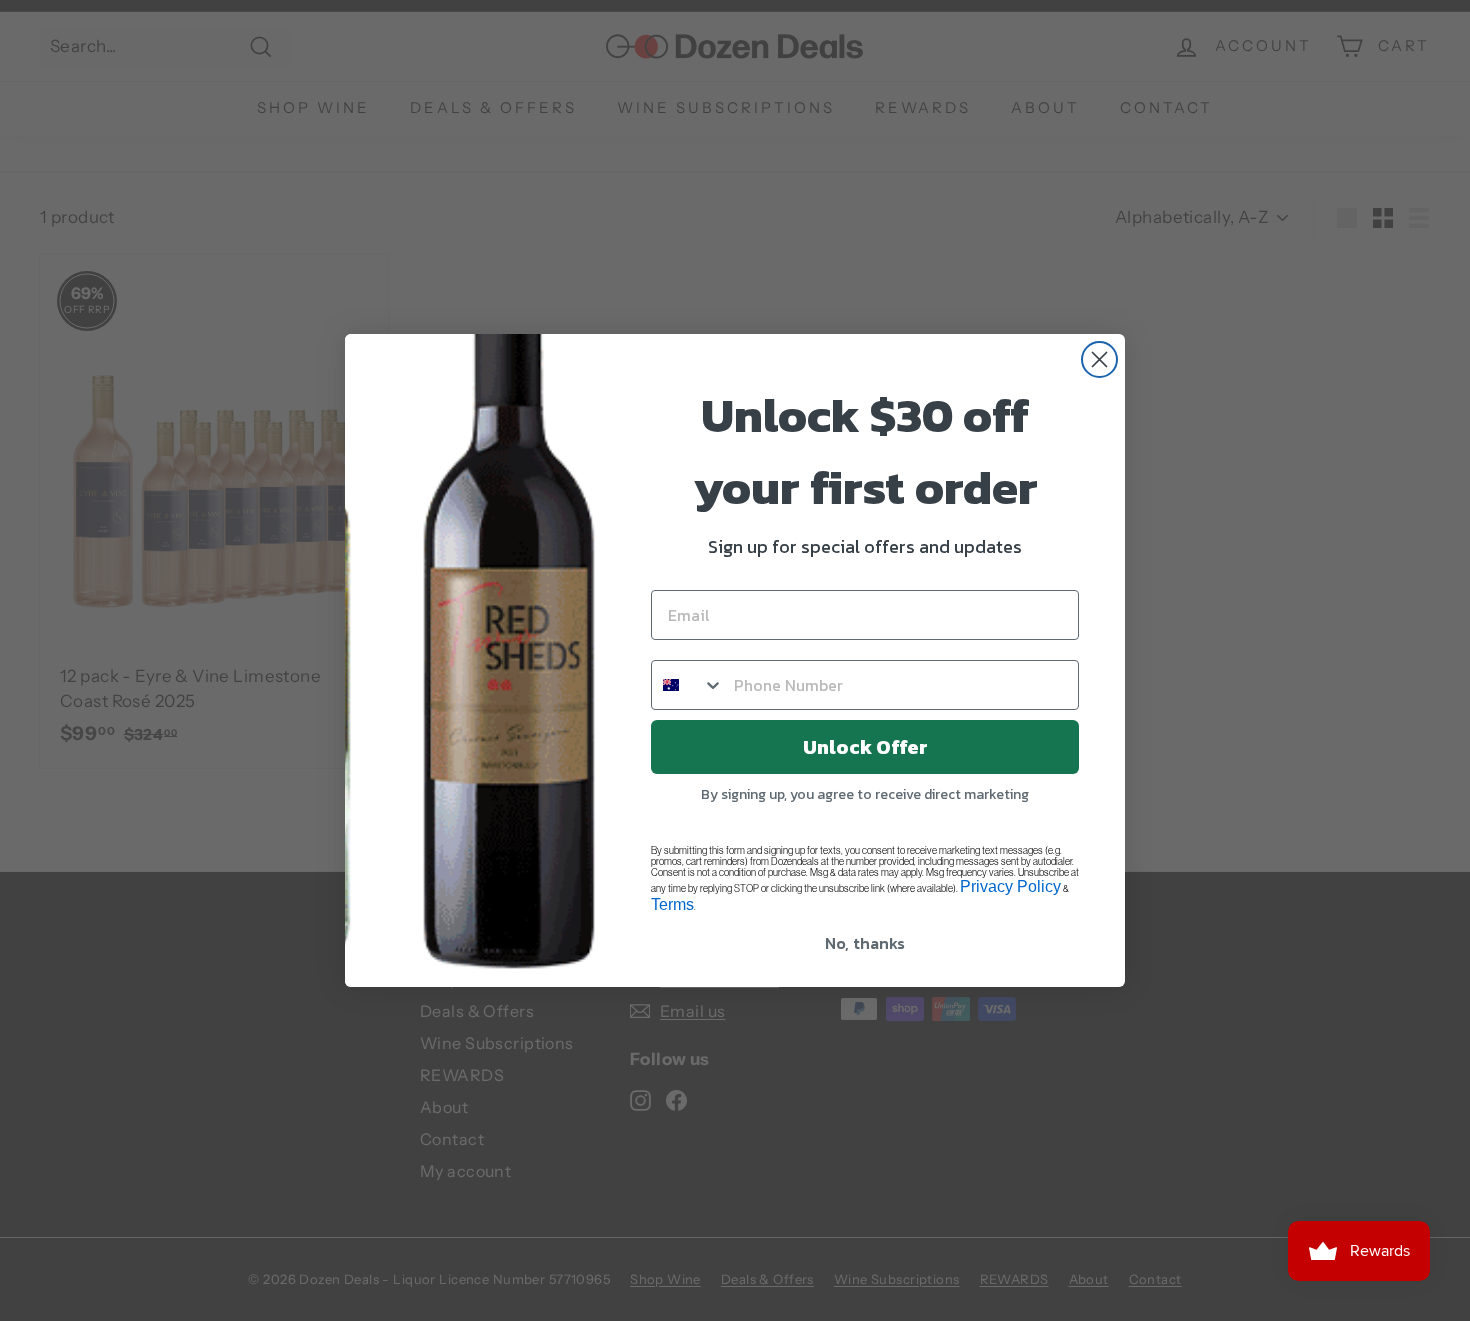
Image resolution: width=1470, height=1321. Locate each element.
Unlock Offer (865, 747)
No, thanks (865, 943)
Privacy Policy (1010, 886)
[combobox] (688, 685)
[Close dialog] (1099, 359)
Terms (672, 904)
